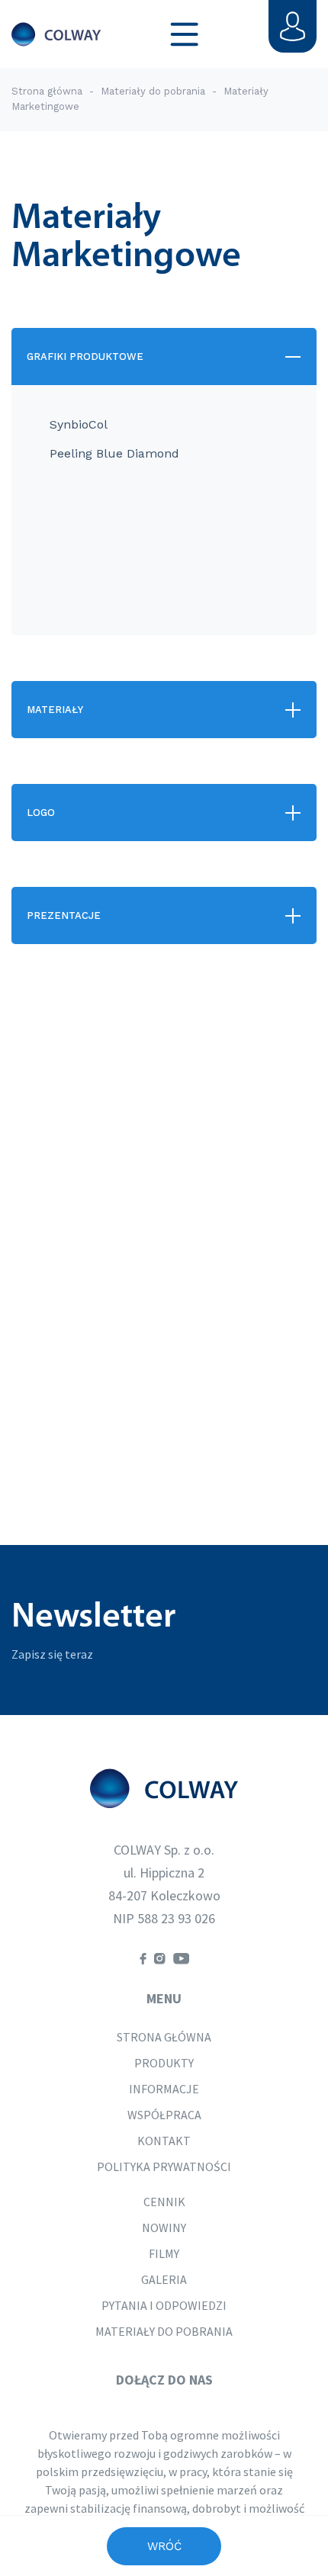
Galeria (164, 2279)
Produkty (164, 2063)
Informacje (164, 2089)
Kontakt (164, 2141)
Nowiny (164, 2228)
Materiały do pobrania (154, 91)
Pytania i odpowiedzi (164, 2305)
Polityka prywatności (164, 2166)
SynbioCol (79, 424)
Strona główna (47, 91)
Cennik (164, 2202)
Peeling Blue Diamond (114, 453)
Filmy (164, 2253)
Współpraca (164, 2115)
